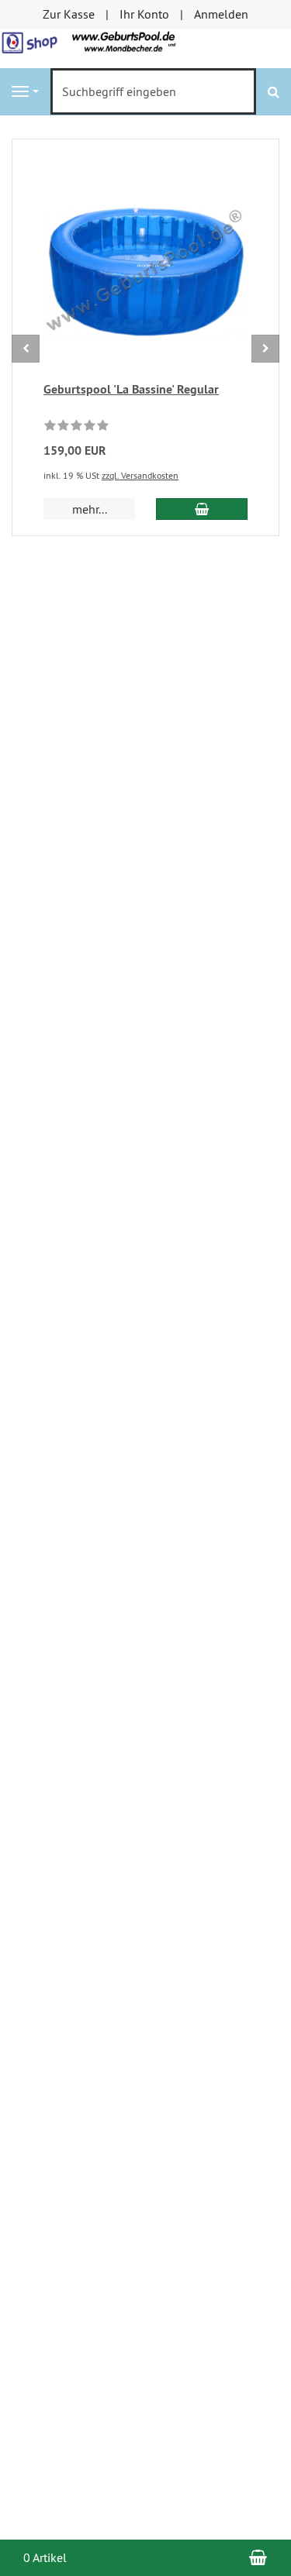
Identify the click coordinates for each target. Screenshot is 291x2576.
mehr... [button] (90, 509)
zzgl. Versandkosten (140, 475)
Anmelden (221, 14)
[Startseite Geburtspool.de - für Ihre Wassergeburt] (145, 46)
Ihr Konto (144, 14)
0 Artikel (45, 2557)
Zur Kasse (69, 14)
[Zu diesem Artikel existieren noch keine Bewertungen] (76, 428)
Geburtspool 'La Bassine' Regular (131, 389)
